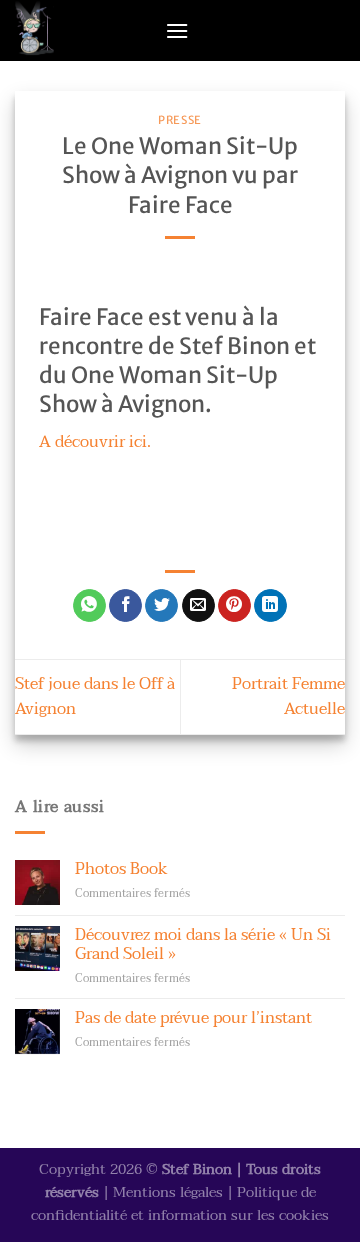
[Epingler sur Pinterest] (234, 606)
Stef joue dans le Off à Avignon (95, 697)
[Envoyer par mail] (198, 606)
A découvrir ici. (95, 442)
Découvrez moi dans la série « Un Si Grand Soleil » (203, 945)
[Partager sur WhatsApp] (89, 606)
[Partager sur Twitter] (161, 606)
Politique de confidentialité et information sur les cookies (180, 1204)
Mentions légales (168, 1192)
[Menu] (177, 30)
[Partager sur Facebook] (125, 606)
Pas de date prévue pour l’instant (193, 1018)
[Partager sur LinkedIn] (270, 606)
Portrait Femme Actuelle (288, 697)
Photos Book (121, 869)
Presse (179, 120)
